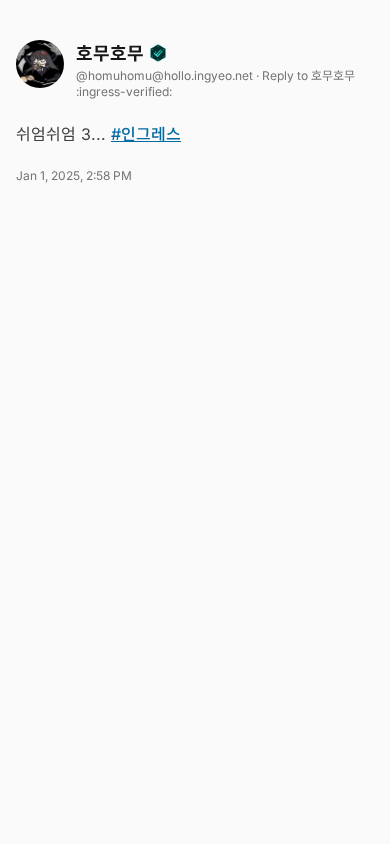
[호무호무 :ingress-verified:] (40, 64)
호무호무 (112, 53)
